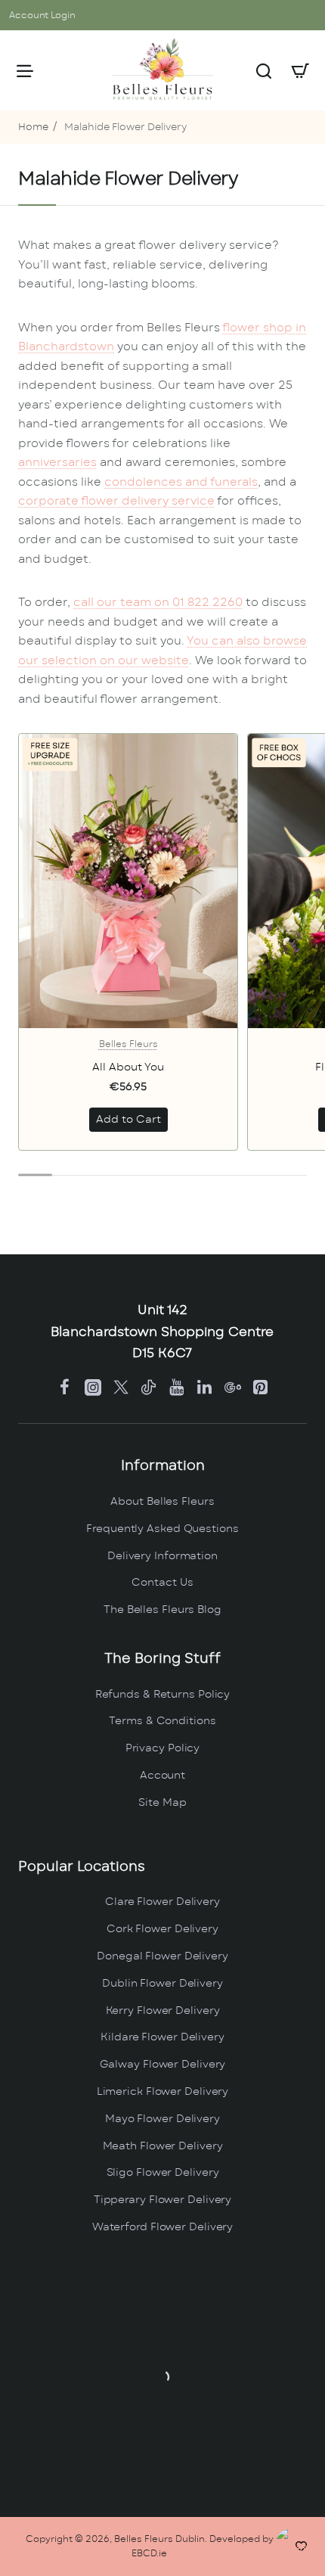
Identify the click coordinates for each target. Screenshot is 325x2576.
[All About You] (128, 881)
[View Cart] (300, 70)
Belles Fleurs (128, 1044)
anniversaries (57, 463)
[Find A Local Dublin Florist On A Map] (162, 2377)
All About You (128, 1067)
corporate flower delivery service (116, 501)
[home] (33, 128)
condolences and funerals (181, 482)
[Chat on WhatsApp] (297, 2548)
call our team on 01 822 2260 (158, 603)
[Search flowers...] (264, 70)
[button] (128, 1120)
